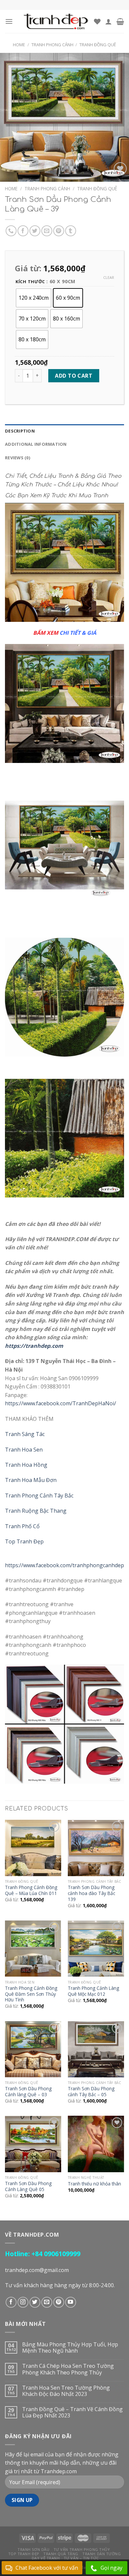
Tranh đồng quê (98, 45)
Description (20, 431)
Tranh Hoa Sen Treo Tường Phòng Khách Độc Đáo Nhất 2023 (66, 2391)
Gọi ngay (111, 2568)
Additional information (36, 444)
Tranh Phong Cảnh (52, 45)
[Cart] (120, 21)
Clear (109, 278)
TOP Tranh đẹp (24, 2554)
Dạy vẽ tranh (46, 2558)
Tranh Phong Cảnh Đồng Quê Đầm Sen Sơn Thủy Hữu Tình (31, 1994)
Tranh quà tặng (61, 2554)
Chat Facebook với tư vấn (47, 2568)
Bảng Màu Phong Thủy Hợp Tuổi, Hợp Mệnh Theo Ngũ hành (70, 2348)
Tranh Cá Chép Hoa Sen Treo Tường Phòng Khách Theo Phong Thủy (68, 2369)
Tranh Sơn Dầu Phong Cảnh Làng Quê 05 (28, 2186)
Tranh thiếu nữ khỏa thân (94, 2184)
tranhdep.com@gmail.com (37, 2270)
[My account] (108, 21)
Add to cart (74, 376)
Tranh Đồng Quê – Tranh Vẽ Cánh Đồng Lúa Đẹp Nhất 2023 (72, 2412)
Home (19, 45)
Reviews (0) (18, 458)
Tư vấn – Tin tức (81, 2558)
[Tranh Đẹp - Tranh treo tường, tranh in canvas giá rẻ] (56, 21)
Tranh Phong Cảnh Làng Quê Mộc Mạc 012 (93, 1991)
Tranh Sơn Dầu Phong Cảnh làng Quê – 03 (28, 2091)
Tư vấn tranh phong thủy (82, 2549)
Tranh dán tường (102, 2554)
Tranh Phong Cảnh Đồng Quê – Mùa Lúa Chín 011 (31, 1890)
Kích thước (30, 282)
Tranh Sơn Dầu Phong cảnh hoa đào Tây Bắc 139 (91, 1893)
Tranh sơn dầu (33, 2549)
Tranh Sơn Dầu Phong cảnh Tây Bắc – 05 (91, 2091)
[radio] (34, 298)
